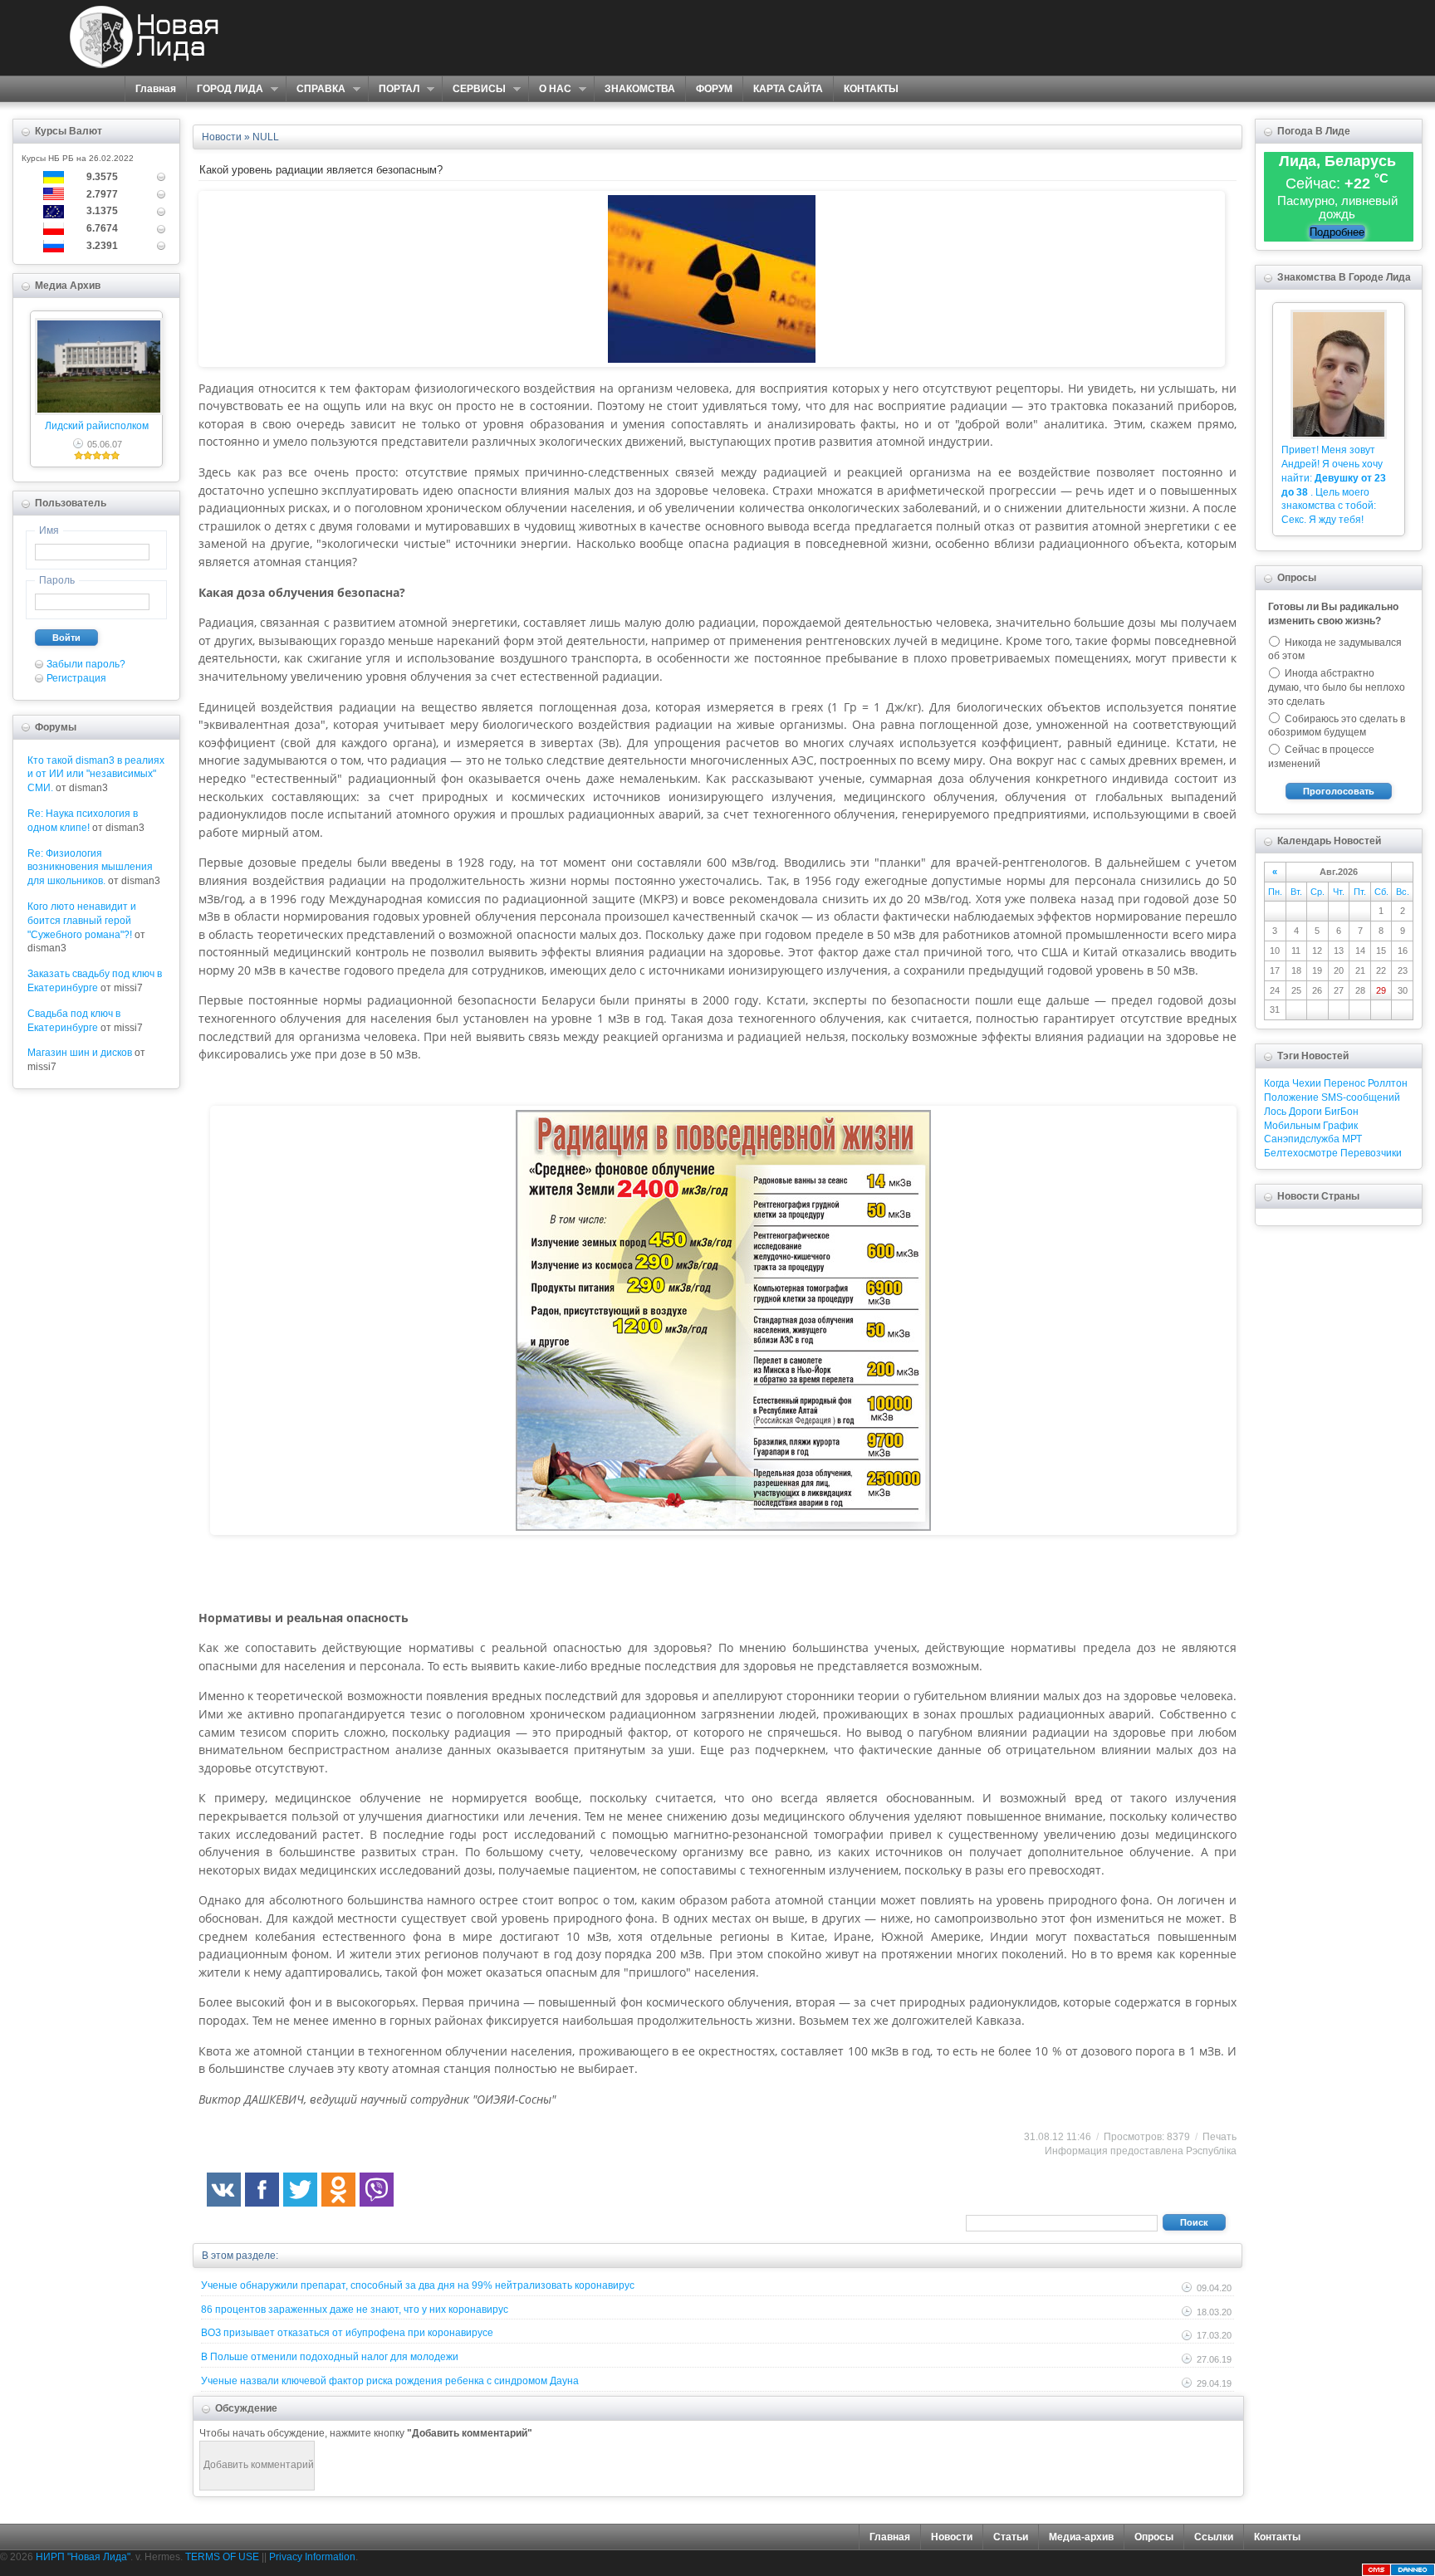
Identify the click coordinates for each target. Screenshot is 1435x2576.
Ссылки (1214, 2537)
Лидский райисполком (97, 426)
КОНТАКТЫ (871, 89)
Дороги (1305, 1112)
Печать (1220, 2137)
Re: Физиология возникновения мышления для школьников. (90, 868)
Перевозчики (1371, 1153)
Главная (156, 89)
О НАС (550, 89)
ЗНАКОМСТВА (640, 89)
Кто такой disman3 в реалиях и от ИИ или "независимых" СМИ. (96, 775)
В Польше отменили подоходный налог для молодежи (330, 2357)
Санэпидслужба (1302, 1139)
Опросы (1154, 2537)
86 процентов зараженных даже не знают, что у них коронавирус (355, 2310)
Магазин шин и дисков (80, 1053)
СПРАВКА (316, 89)
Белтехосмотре (1301, 1153)
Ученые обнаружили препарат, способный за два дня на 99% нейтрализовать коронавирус (418, 2285)
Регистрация (76, 678)
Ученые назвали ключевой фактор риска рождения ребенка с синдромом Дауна (390, 2381)
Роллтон (1388, 1083)
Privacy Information (312, 2557)
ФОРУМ (714, 89)
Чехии (1307, 1083)
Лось (1275, 1112)
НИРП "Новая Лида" (83, 2557)
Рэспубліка (1211, 2151)
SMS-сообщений (1361, 1097)
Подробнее (1337, 232)
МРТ (1352, 1139)
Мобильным (1292, 1126)
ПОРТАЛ (394, 89)
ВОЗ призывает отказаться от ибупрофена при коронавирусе (347, 2333)
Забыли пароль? (86, 664)
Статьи (1011, 2537)
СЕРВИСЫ (474, 89)
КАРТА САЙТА (788, 89)
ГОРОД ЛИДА (225, 89)
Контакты (1277, 2537)
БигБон (1342, 1112)
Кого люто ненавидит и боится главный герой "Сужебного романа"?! (82, 921)
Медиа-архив (1081, 2537)
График (1340, 1126)
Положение (1291, 1097)
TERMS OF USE (222, 2557)
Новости (952, 2537)
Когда (1277, 1083)
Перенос (1344, 1083)
